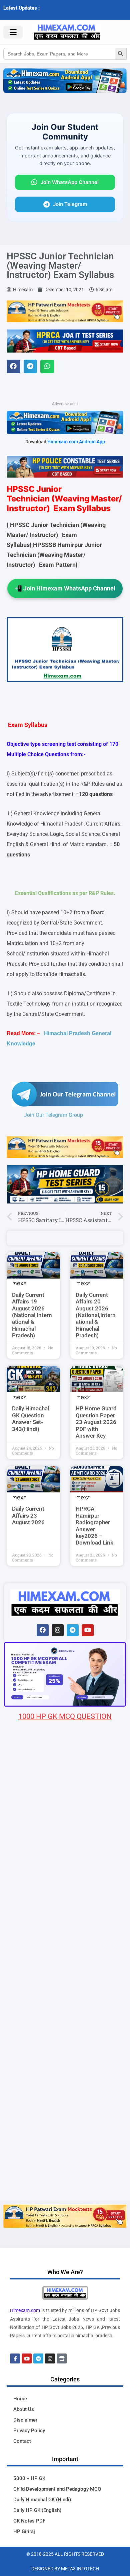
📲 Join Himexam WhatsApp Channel (65, 588)
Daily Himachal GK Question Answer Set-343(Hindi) (30, 1419)
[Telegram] (73, 1630)
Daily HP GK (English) (37, 2510)
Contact (22, 2441)
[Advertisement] (65, 2132)
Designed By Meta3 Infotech (65, 2569)
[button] (13, 366)
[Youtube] (88, 1630)
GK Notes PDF (29, 2521)
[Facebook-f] (15, 2358)
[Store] (62, 2358)
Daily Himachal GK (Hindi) (42, 2500)
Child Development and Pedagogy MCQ (57, 2489)
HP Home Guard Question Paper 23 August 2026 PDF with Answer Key (96, 1422)
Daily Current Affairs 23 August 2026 (28, 1515)
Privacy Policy (29, 2431)
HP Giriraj (24, 2532)
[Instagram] (58, 1630)
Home (20, 2399)
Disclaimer (25, 2420)
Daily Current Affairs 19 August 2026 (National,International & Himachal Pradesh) (32, 1315)
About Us (24, 2409)
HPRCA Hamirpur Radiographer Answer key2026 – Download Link (94, 1526)
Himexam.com (25, 2310)
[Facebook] (43, 1630)
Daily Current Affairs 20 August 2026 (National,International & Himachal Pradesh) (96, 1315)
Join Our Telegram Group (53, 1115)
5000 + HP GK (29, 2478)
